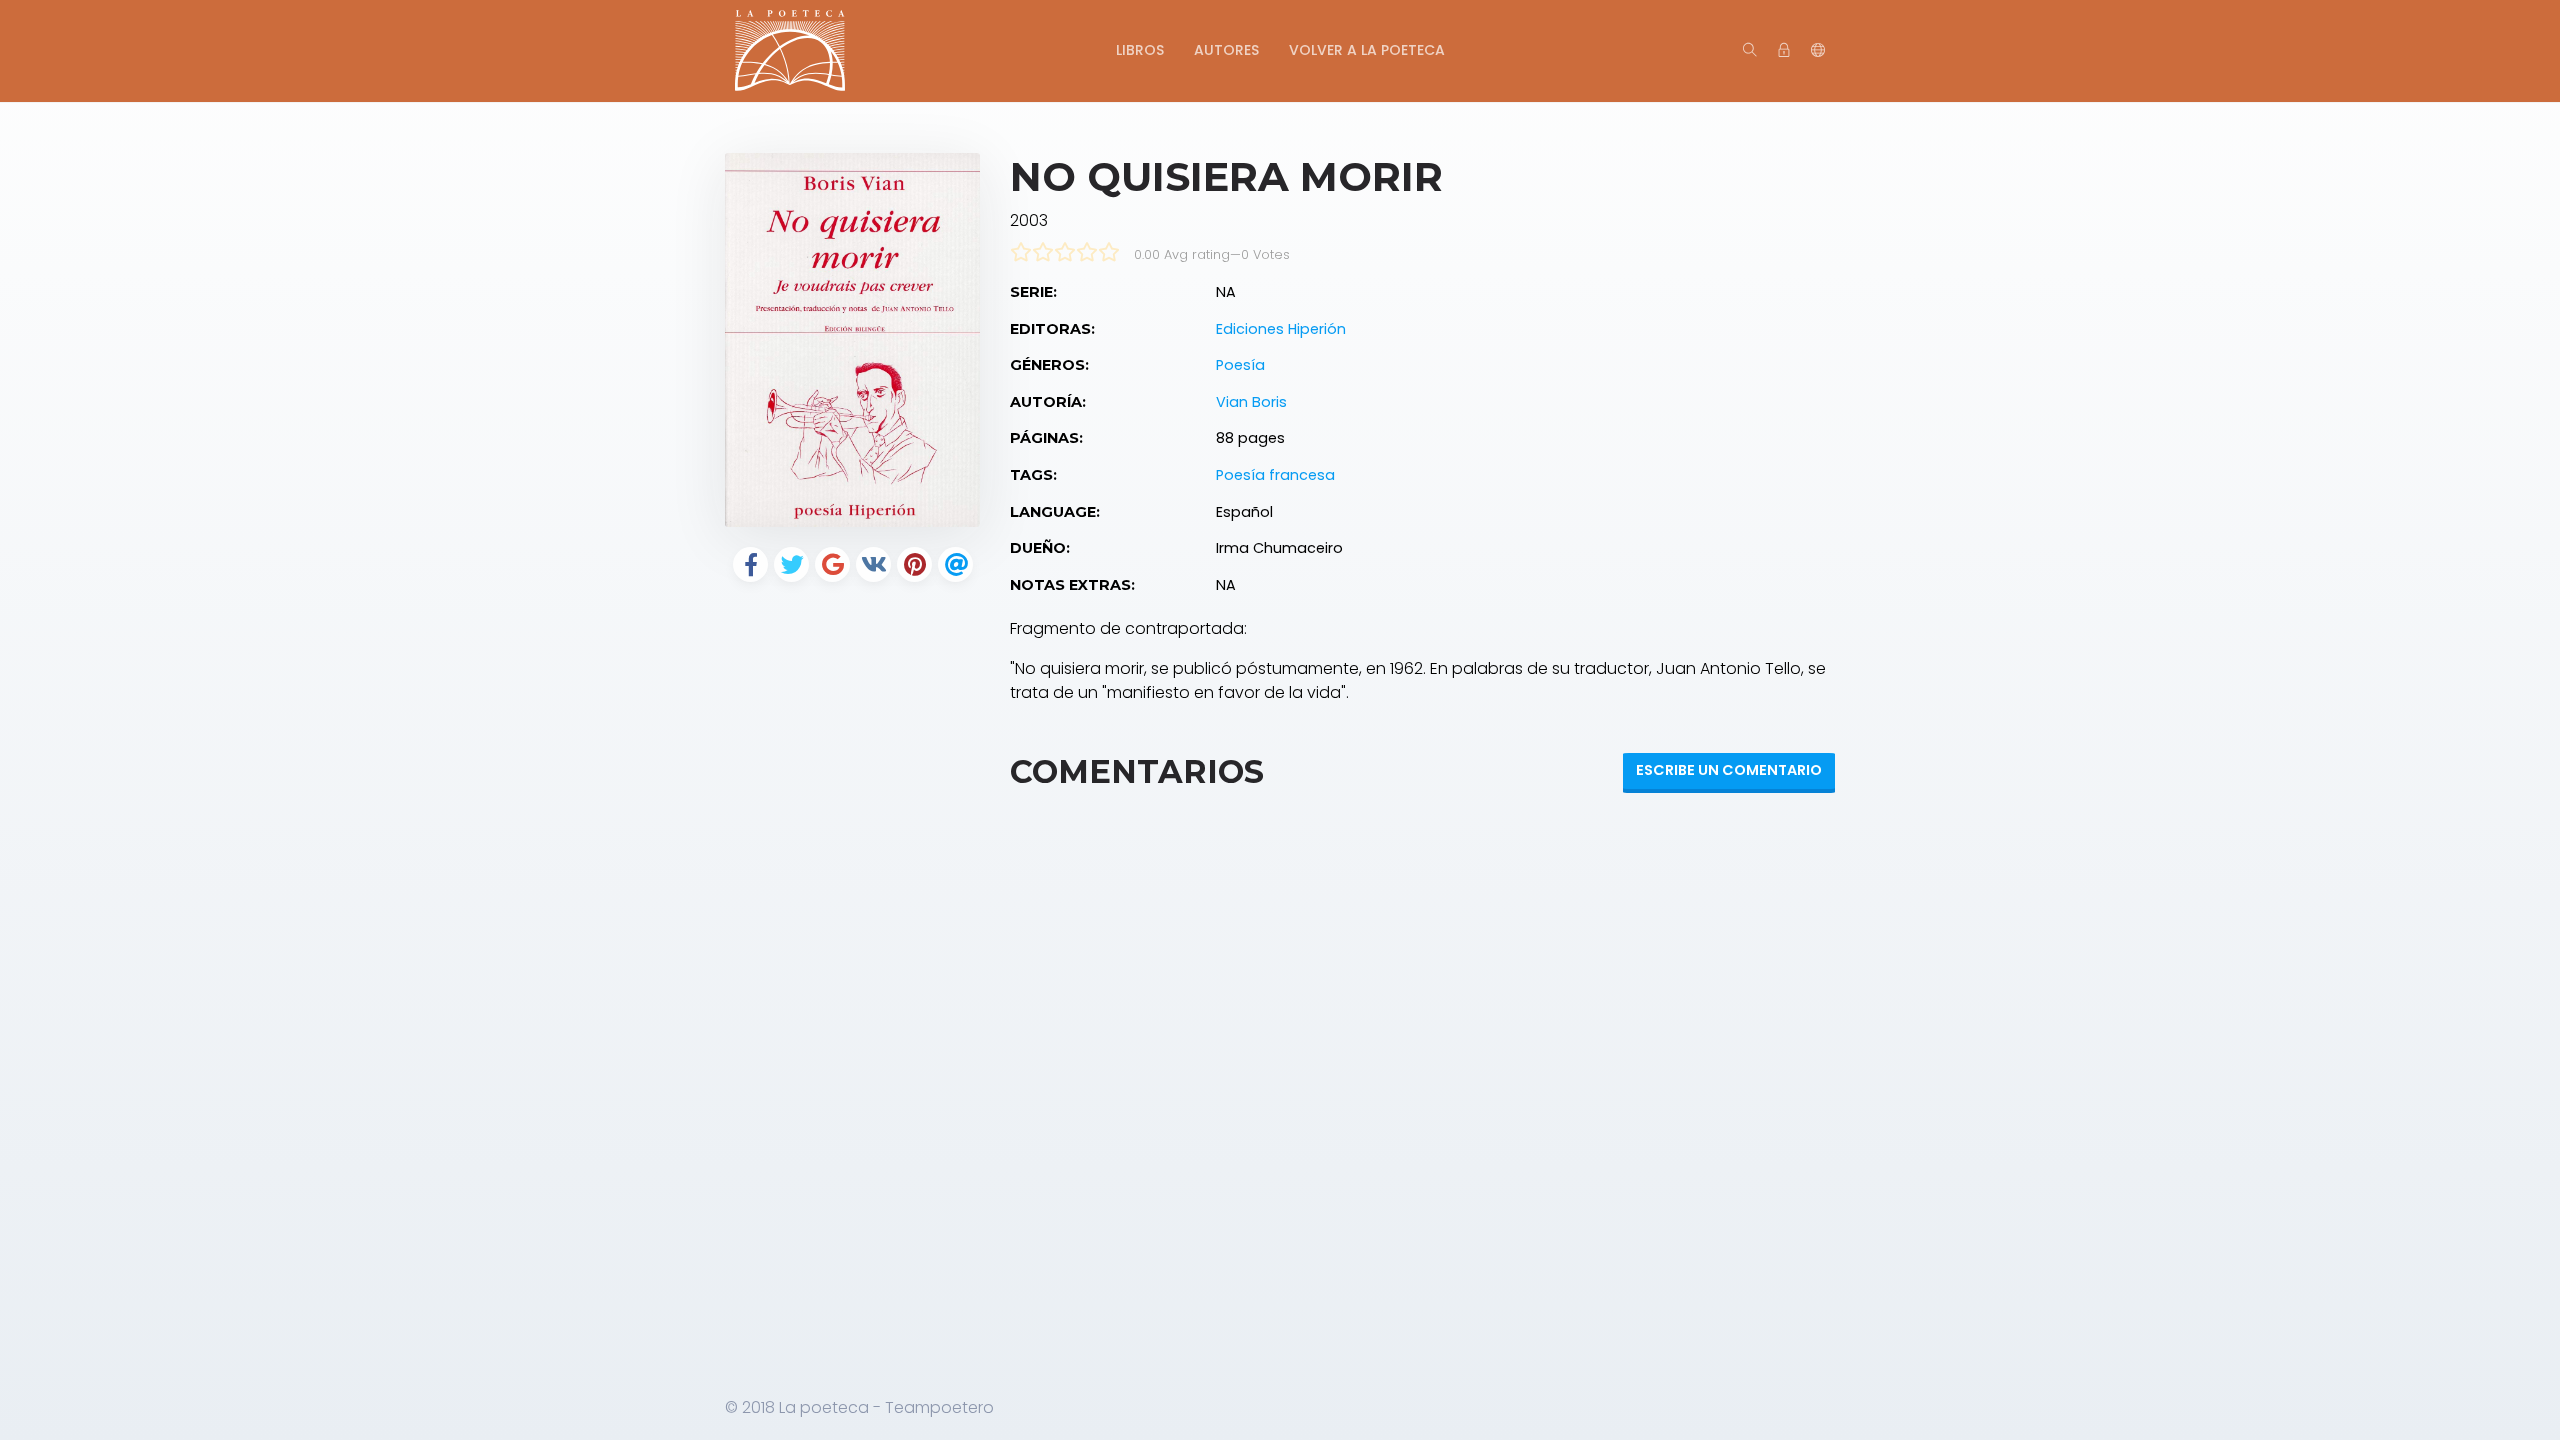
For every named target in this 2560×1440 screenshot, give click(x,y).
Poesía (1240, 365)
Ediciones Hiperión (1281, 329)
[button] (1818, 51)
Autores (1226, 50)
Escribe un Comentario (1729, 770)
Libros (1140, 50)
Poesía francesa (1275, 475)
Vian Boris (1251, 402)
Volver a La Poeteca (1367, 50)
